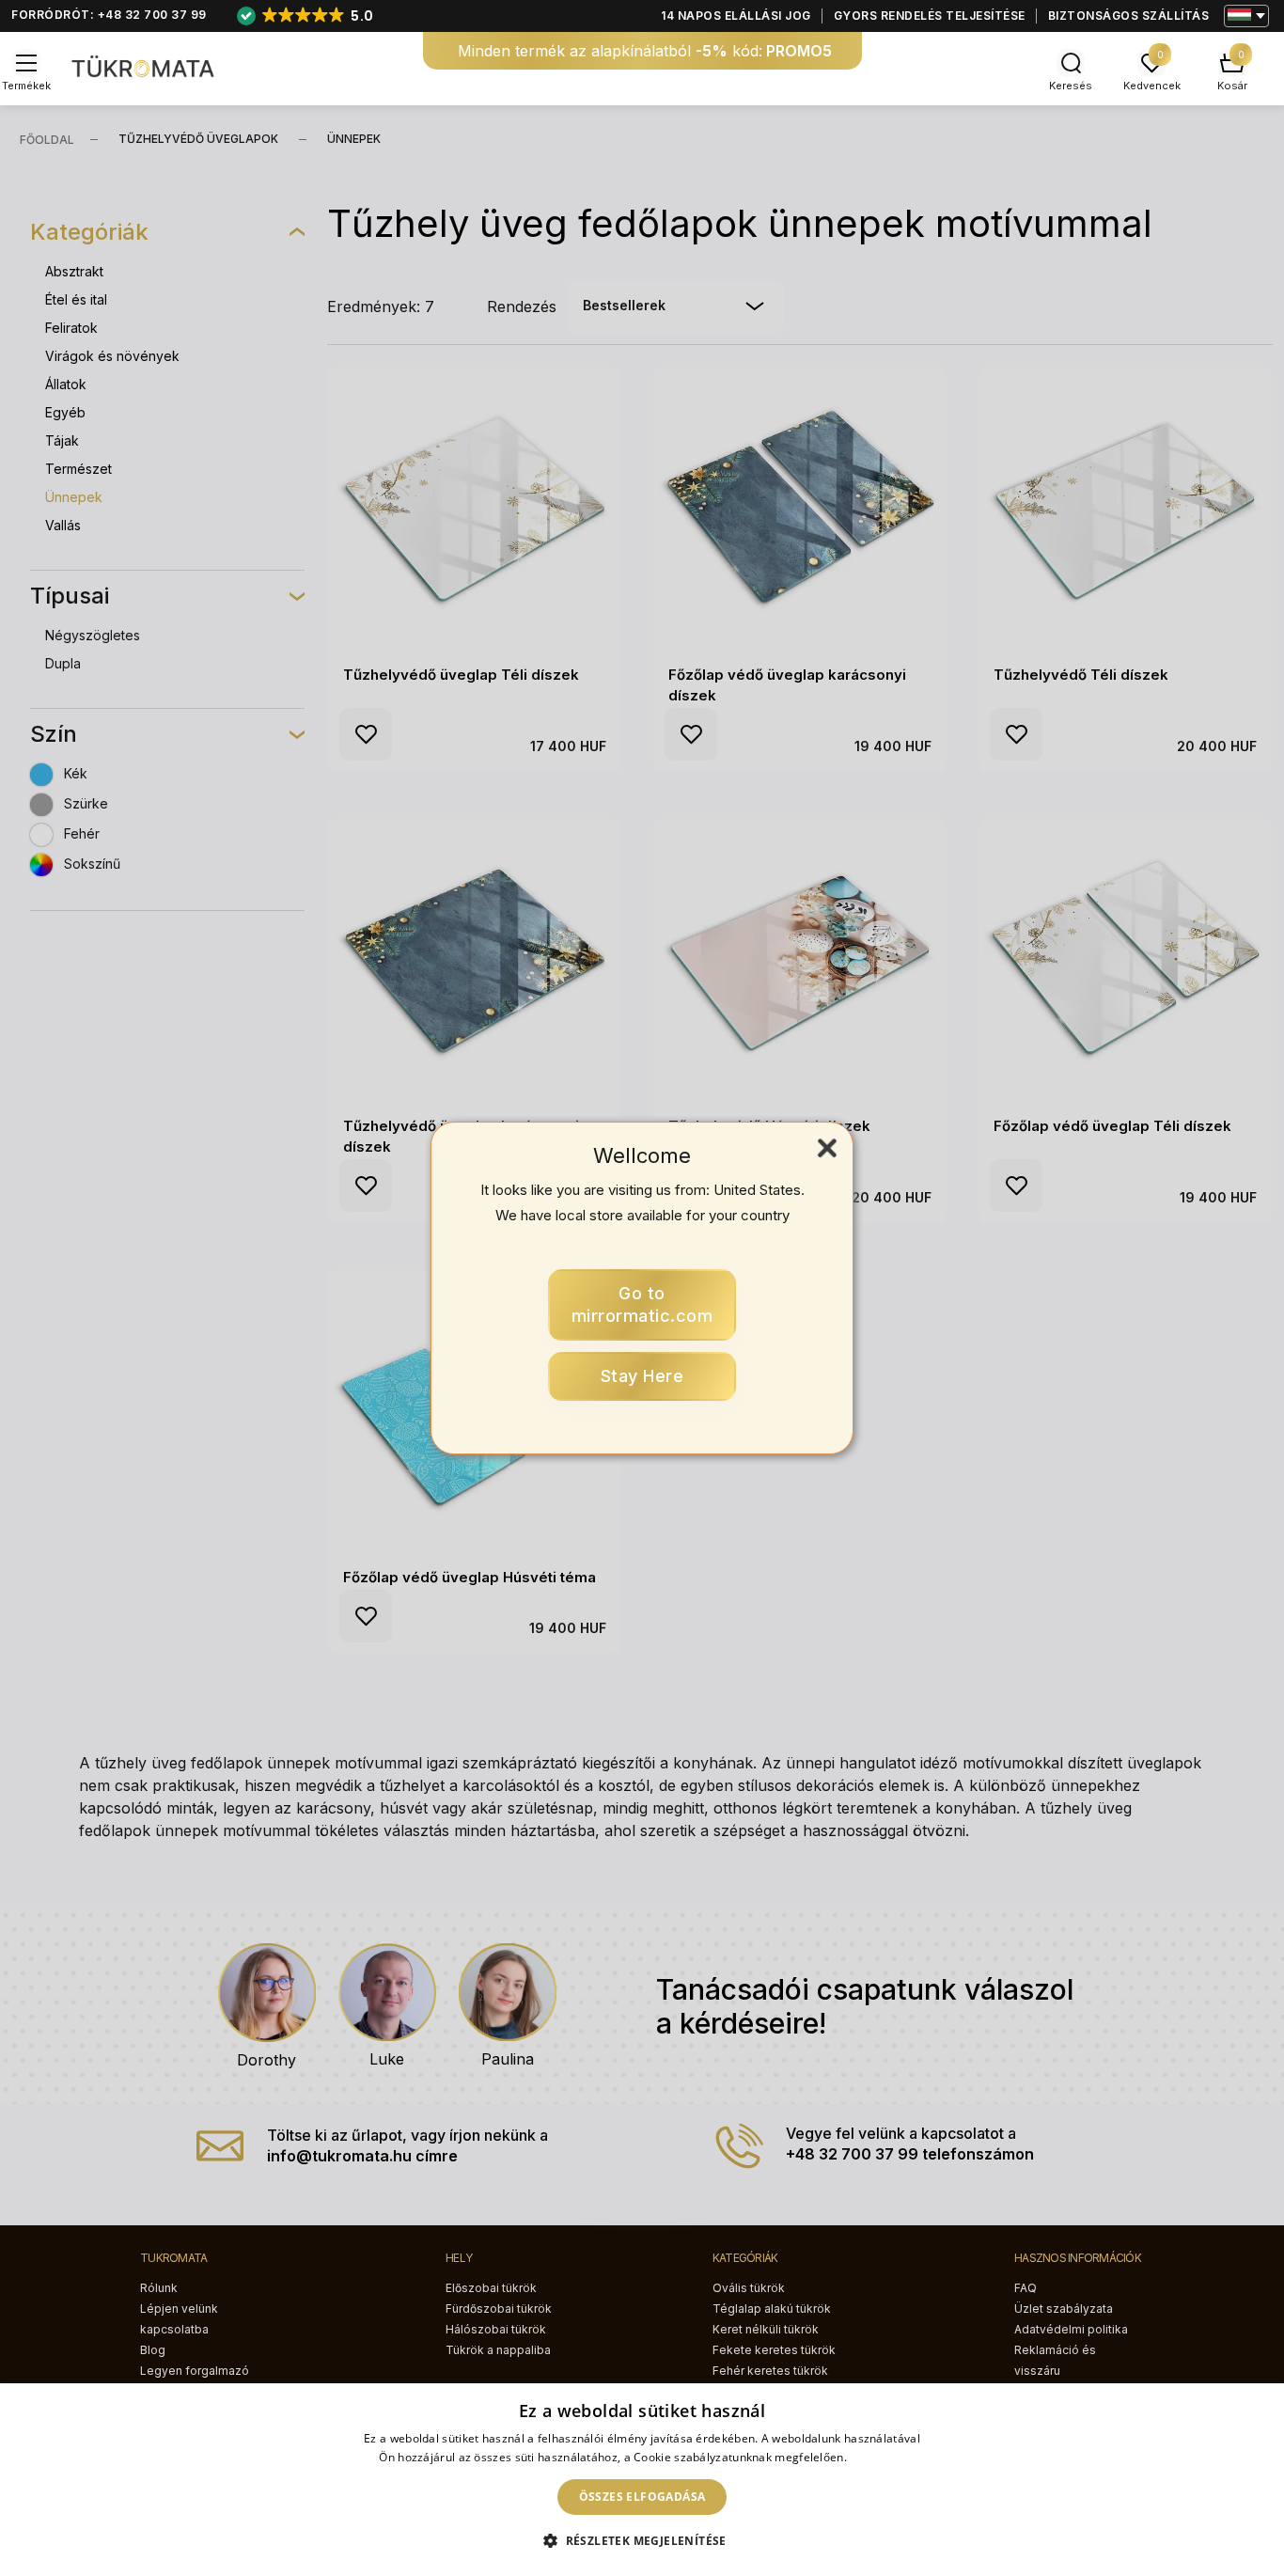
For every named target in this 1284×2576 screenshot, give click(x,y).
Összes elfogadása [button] (642, 2497)
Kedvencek (1152, 86)
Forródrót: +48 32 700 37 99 (109, 15)
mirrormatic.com (642, 1304)
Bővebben (877, 2457)
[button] (642, 2541)
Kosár (1232, 86)
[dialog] (642, 2480)
